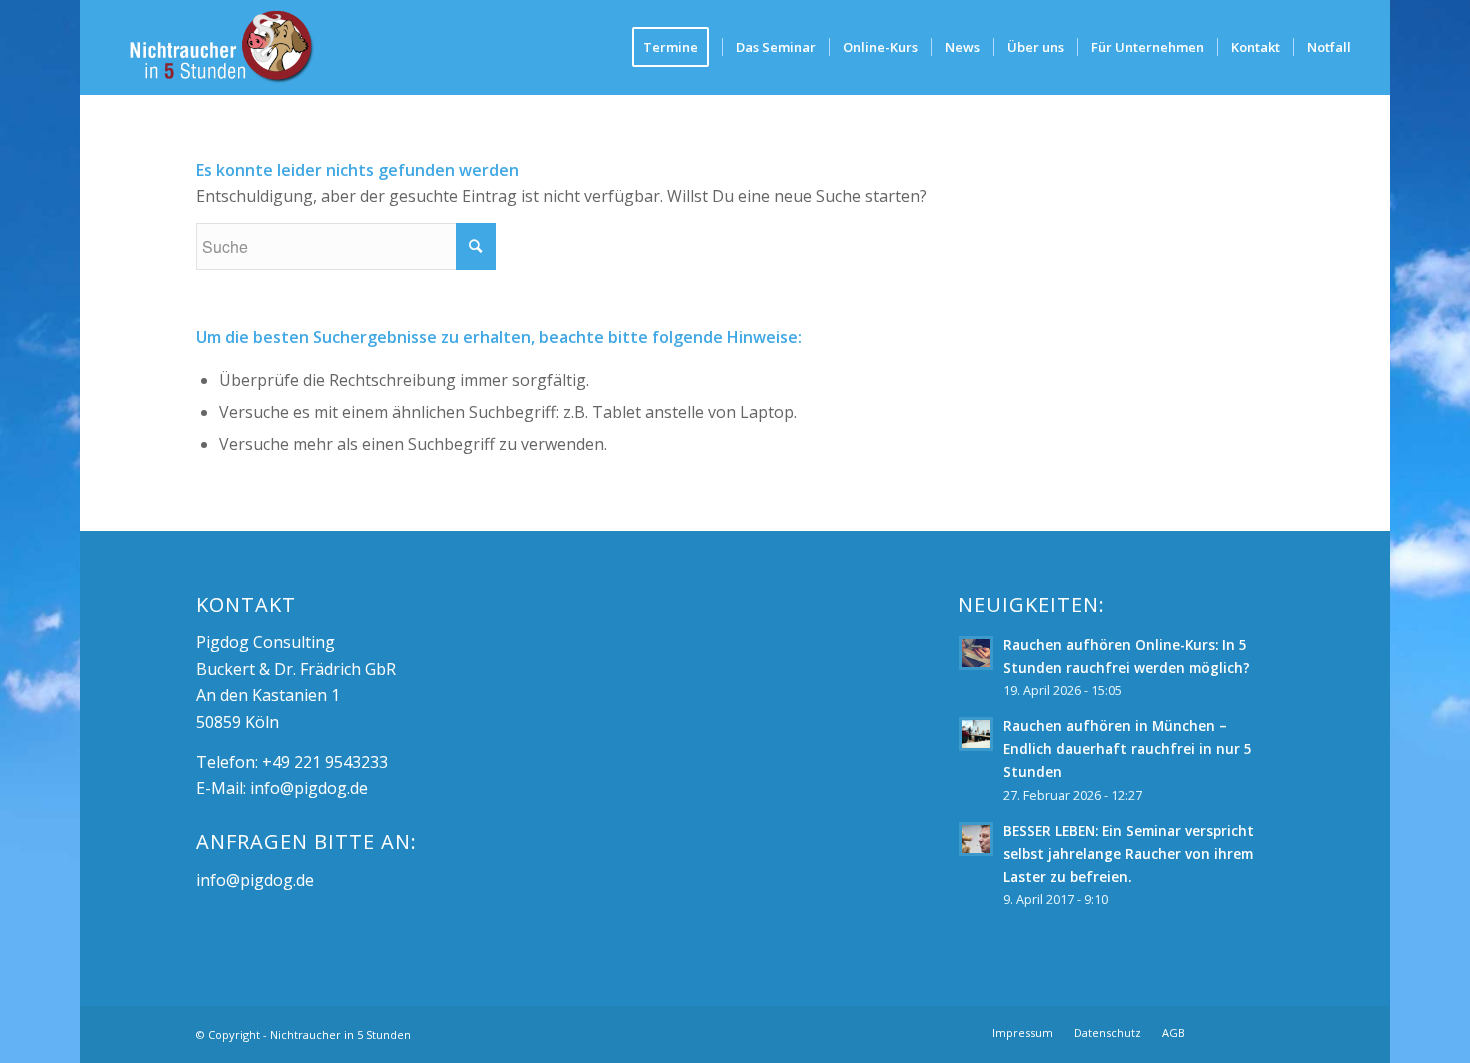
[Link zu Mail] (1260, 1032)
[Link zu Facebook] (1230, 1032)
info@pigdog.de (309, 788)
